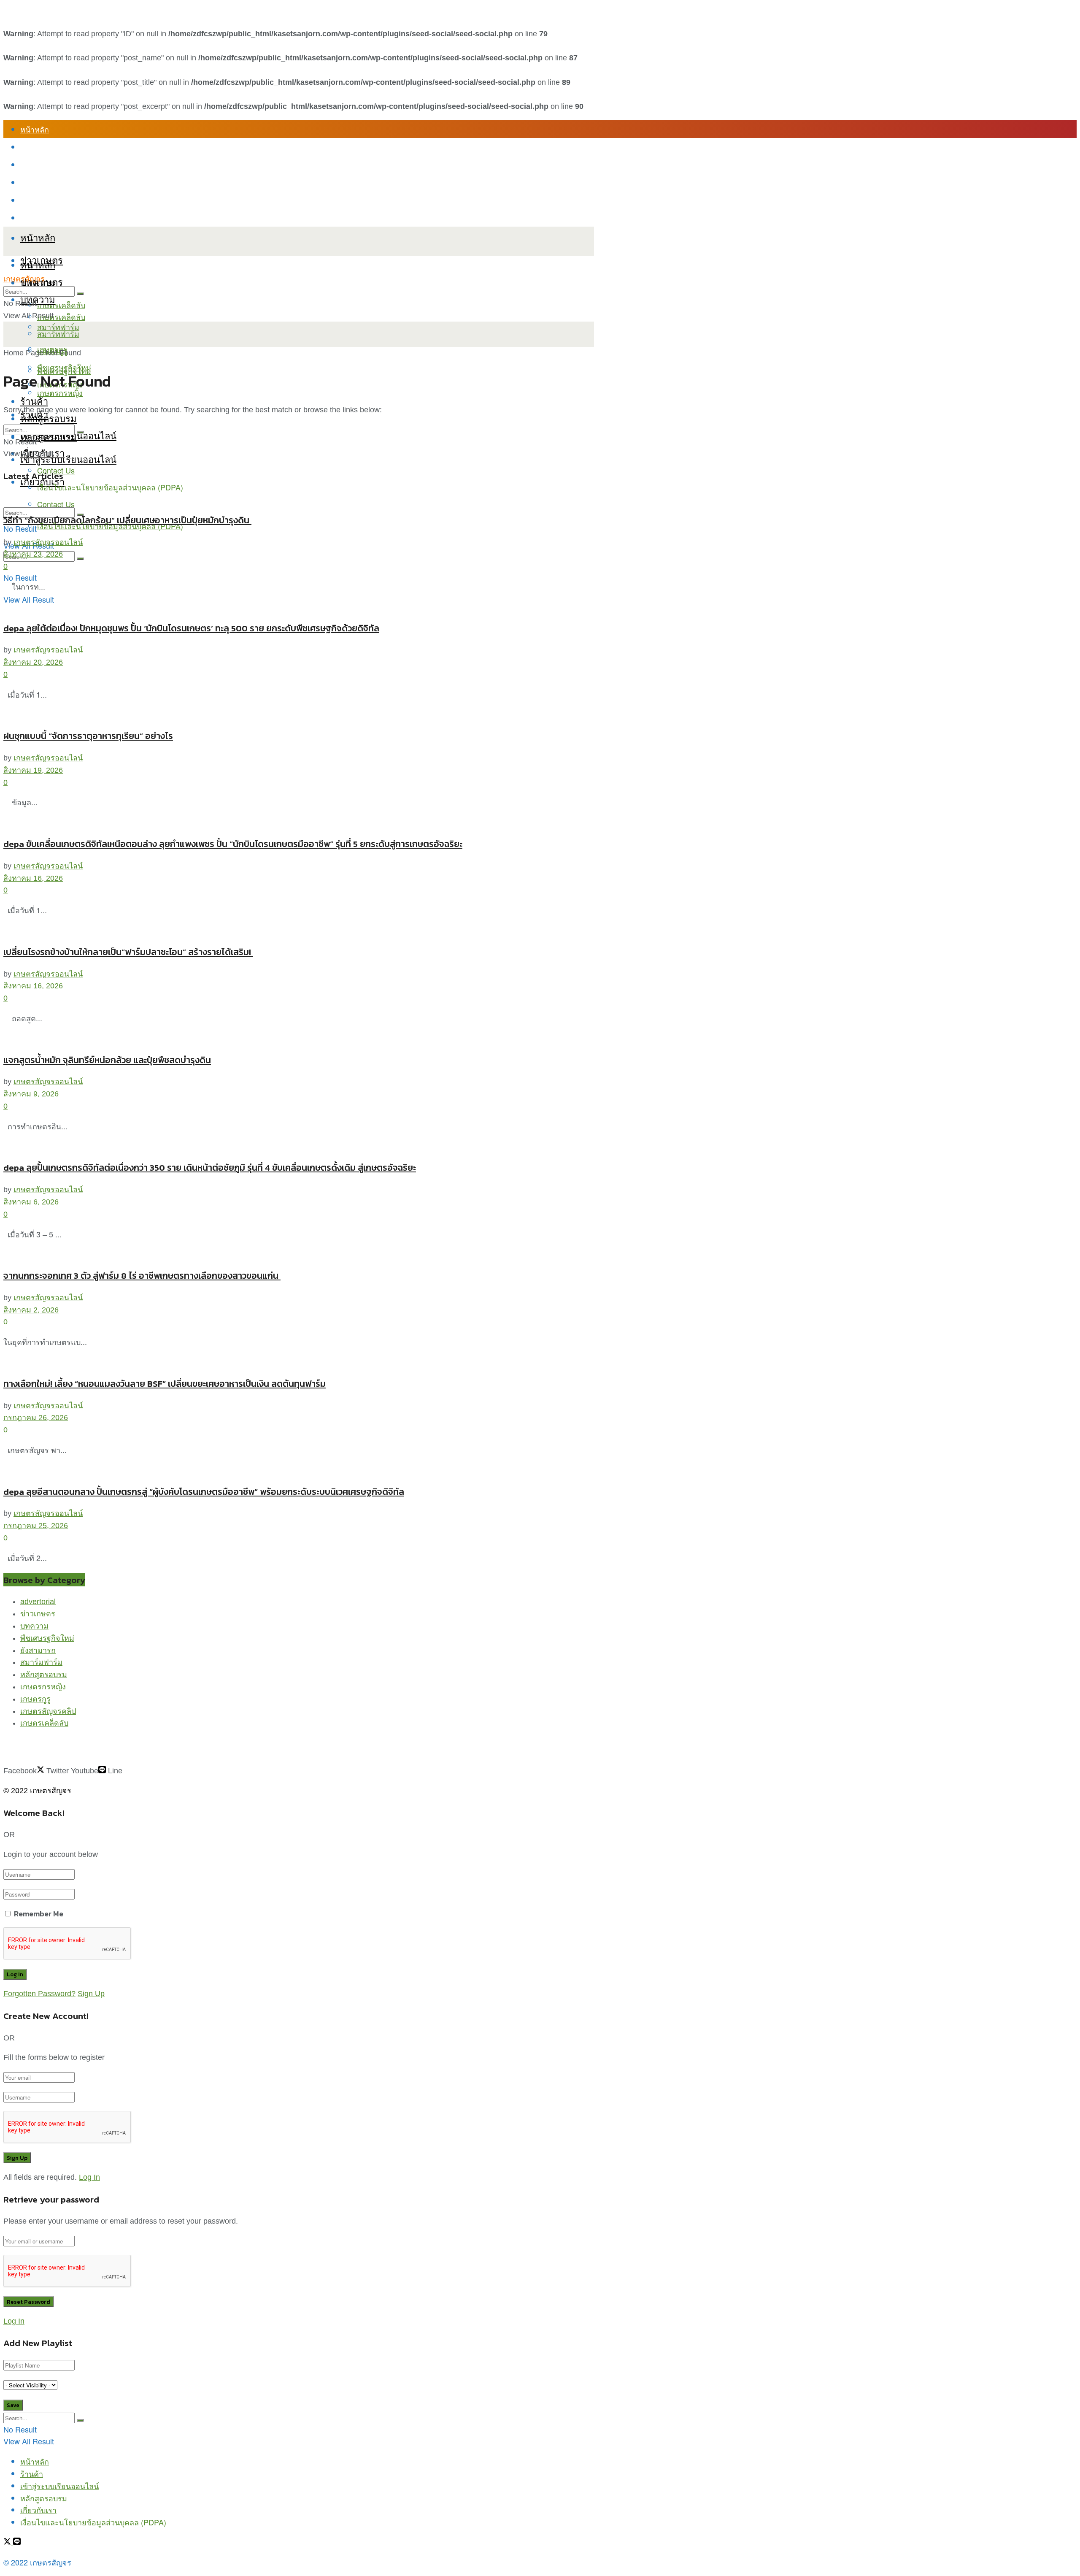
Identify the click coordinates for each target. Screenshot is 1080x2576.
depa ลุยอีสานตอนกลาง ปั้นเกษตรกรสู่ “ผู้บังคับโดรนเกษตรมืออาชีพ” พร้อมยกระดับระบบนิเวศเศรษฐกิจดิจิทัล (204, 1492)
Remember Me (39, 1914)
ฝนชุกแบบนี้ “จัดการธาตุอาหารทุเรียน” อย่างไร (88, 736)
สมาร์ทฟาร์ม (58, 333)
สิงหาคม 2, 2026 (31, 1310)
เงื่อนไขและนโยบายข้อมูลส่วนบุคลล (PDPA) (93, 218)
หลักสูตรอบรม (44, 182)
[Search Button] (80, 559)
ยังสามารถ (38, 1651)
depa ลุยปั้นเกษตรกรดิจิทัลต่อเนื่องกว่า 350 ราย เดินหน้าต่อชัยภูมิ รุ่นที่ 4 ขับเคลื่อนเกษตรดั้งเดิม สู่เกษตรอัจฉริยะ (210, 1168)
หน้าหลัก (35, 129)
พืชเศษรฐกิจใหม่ (47, 1638)
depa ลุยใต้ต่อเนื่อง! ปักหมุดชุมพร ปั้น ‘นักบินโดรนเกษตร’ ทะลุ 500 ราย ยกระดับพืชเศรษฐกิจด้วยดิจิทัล (191, 628)
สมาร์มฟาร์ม (41, 1662)
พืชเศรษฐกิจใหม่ (64, 367)
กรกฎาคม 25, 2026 (36, 1526)
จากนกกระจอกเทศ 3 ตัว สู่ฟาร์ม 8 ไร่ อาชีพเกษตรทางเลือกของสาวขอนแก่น (142, 1276)
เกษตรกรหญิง (43, 1687)
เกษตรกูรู (35, 1699)
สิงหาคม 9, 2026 (31, 1094)
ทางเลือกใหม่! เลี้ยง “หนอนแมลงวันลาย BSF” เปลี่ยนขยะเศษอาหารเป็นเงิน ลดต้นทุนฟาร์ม (165, 1384)
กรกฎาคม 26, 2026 (36, 1418)
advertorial (38, 1602)
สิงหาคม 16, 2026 (33, 878)
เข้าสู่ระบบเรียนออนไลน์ (59, 165)
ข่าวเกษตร (38, 1614)
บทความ (38, 299)
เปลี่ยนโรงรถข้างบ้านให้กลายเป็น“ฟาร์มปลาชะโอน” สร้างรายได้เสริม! (128, 952)
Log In (89, 2177)
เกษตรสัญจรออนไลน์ (48, 542)
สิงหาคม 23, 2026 (33, 554)
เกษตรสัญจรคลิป (48, 1711)
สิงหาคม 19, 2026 (33, 770)
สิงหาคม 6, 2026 (31, 1202)
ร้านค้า (32, 147)
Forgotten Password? (39, 1994)
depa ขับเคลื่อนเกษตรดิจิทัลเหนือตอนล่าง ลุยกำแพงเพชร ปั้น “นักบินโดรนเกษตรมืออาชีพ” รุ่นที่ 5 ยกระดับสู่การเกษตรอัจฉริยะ (233, 844)
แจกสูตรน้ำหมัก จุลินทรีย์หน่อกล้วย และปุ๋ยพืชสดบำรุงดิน (107, 1060)
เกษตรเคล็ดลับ (61, 305)
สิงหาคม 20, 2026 (33, 662)
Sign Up (91, 1994)
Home (13, 353)
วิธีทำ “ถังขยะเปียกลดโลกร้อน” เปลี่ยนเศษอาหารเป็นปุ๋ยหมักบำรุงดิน (127, 520)
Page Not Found (53, 353)
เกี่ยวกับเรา (38, 200)
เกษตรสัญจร (24, 279)
